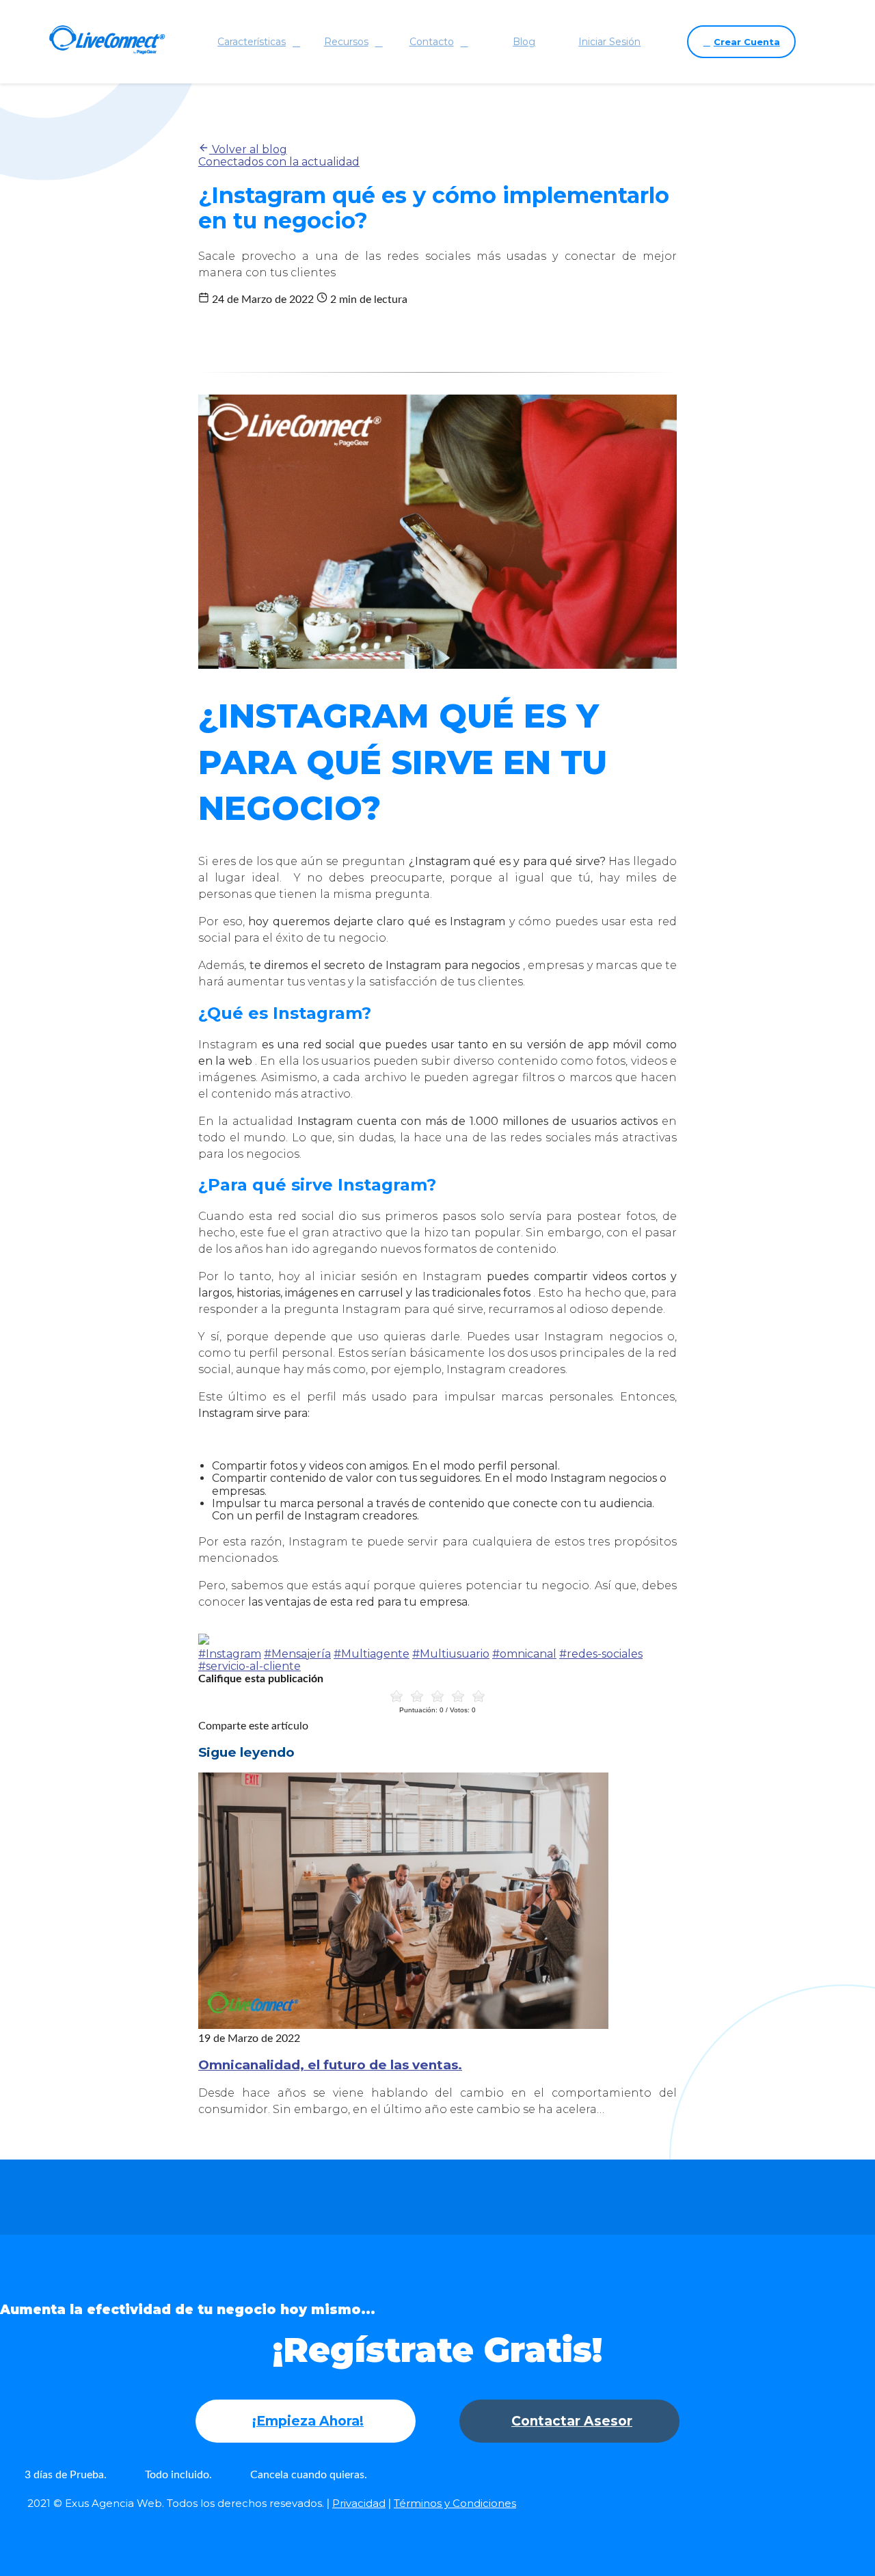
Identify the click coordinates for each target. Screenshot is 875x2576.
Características (252, 42)
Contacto (432, 42)
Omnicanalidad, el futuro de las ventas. (330, 2065)
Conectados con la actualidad (279, 162)
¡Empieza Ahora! (308, 2421)
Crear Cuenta (747, 42)
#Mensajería (297, 1654)
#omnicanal (524, 1654)
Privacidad (359, 2503)
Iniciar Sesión (609, 42)
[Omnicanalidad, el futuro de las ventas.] (403, 2025)
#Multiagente (372, 1654)
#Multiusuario (451, 1654)
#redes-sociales (601, 1654)
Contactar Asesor (572, 2421)
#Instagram (230, 1654)
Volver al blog (248, 149)
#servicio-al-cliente (250, 1666)
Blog (524, 42)
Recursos (346, 42)
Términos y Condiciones (455, 2503)
